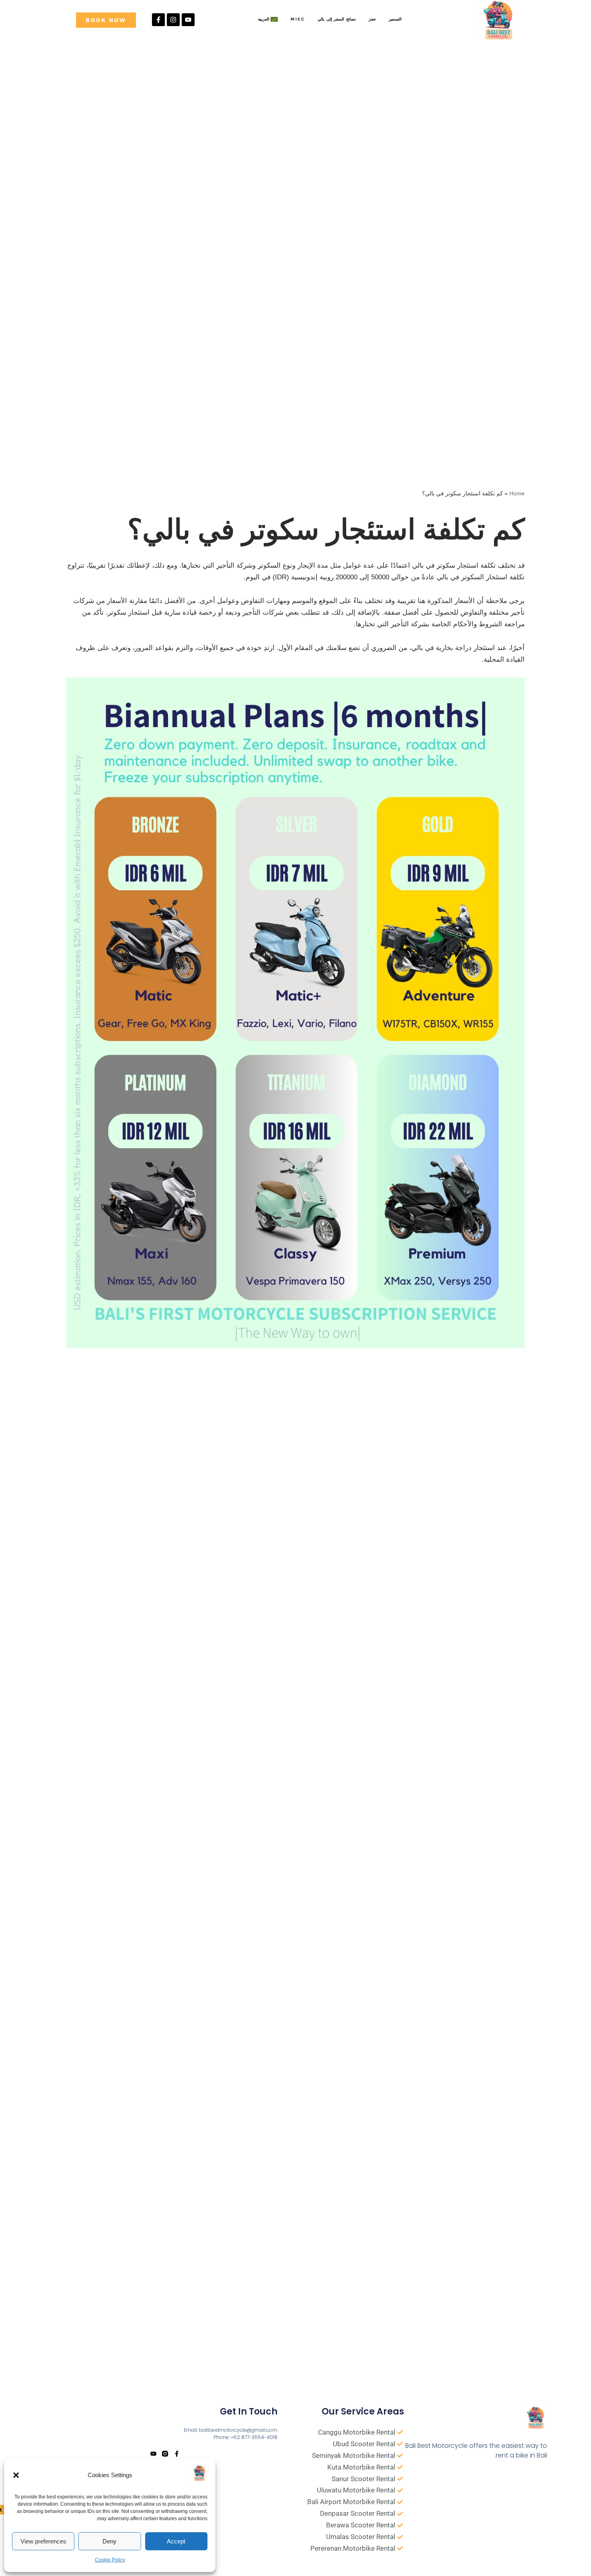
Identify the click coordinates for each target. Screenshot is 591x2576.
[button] (16, 2475)
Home (517, 493)
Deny (110, 2541)
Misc (298, 19)
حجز (372, 19)
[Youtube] (188, 20)
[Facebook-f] (158, 20)
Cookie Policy (110, 2560)
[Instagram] (173, 20)
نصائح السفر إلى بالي (337, 19)
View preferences (43, 2541)
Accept (176, 2541)
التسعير (395, 19)
